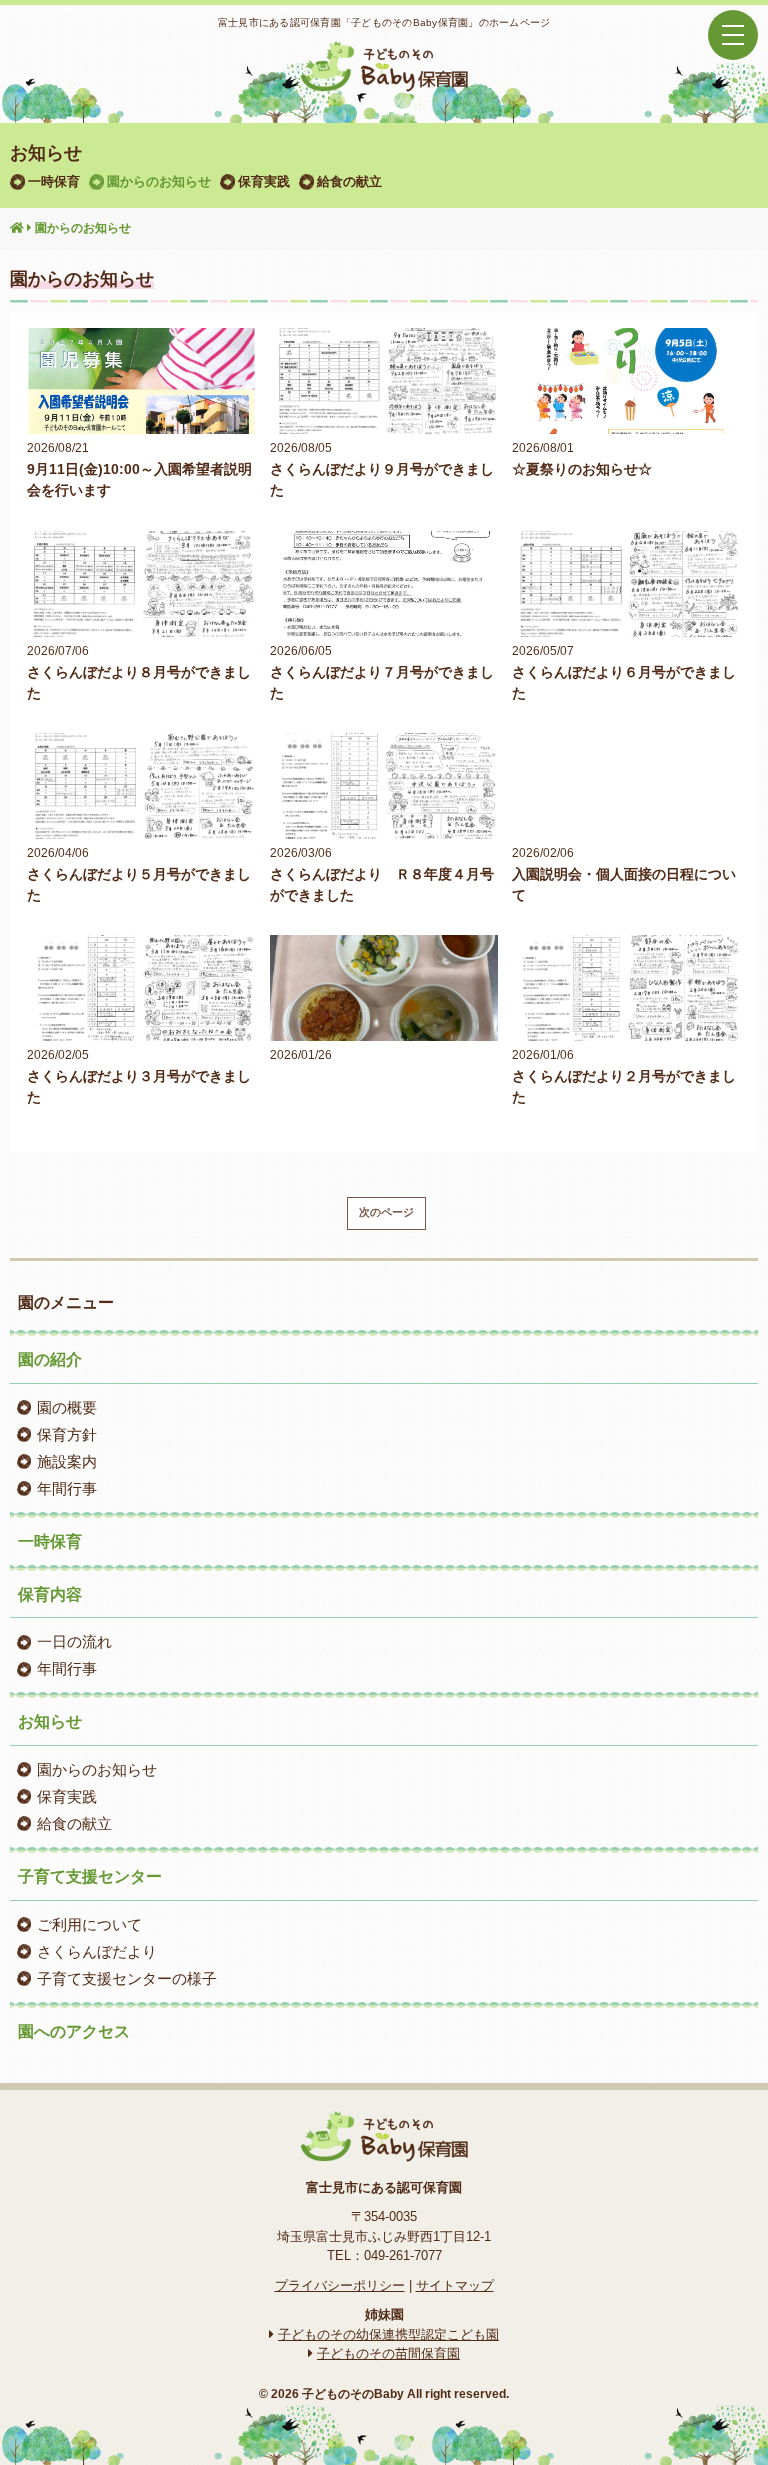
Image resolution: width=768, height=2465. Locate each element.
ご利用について (89, 1924)
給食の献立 (349, 181)
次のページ (386, 1212)
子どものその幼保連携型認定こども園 (388, 2334)
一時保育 (54, 181)
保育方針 (67, 1434)
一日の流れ (74, 1641)
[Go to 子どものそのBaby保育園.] (17, 229)
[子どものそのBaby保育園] (384, 79)
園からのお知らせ (159, 181)
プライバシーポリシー (340, 2285)
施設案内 (67, 1461)
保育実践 (264, 181)
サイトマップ (455, 2285)
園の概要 (67, 1407)
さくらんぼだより (97, 1951)
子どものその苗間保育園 (388, 2353)
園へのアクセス (74, 2031)
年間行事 (67, 1488)
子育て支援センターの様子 (127, 1978)
